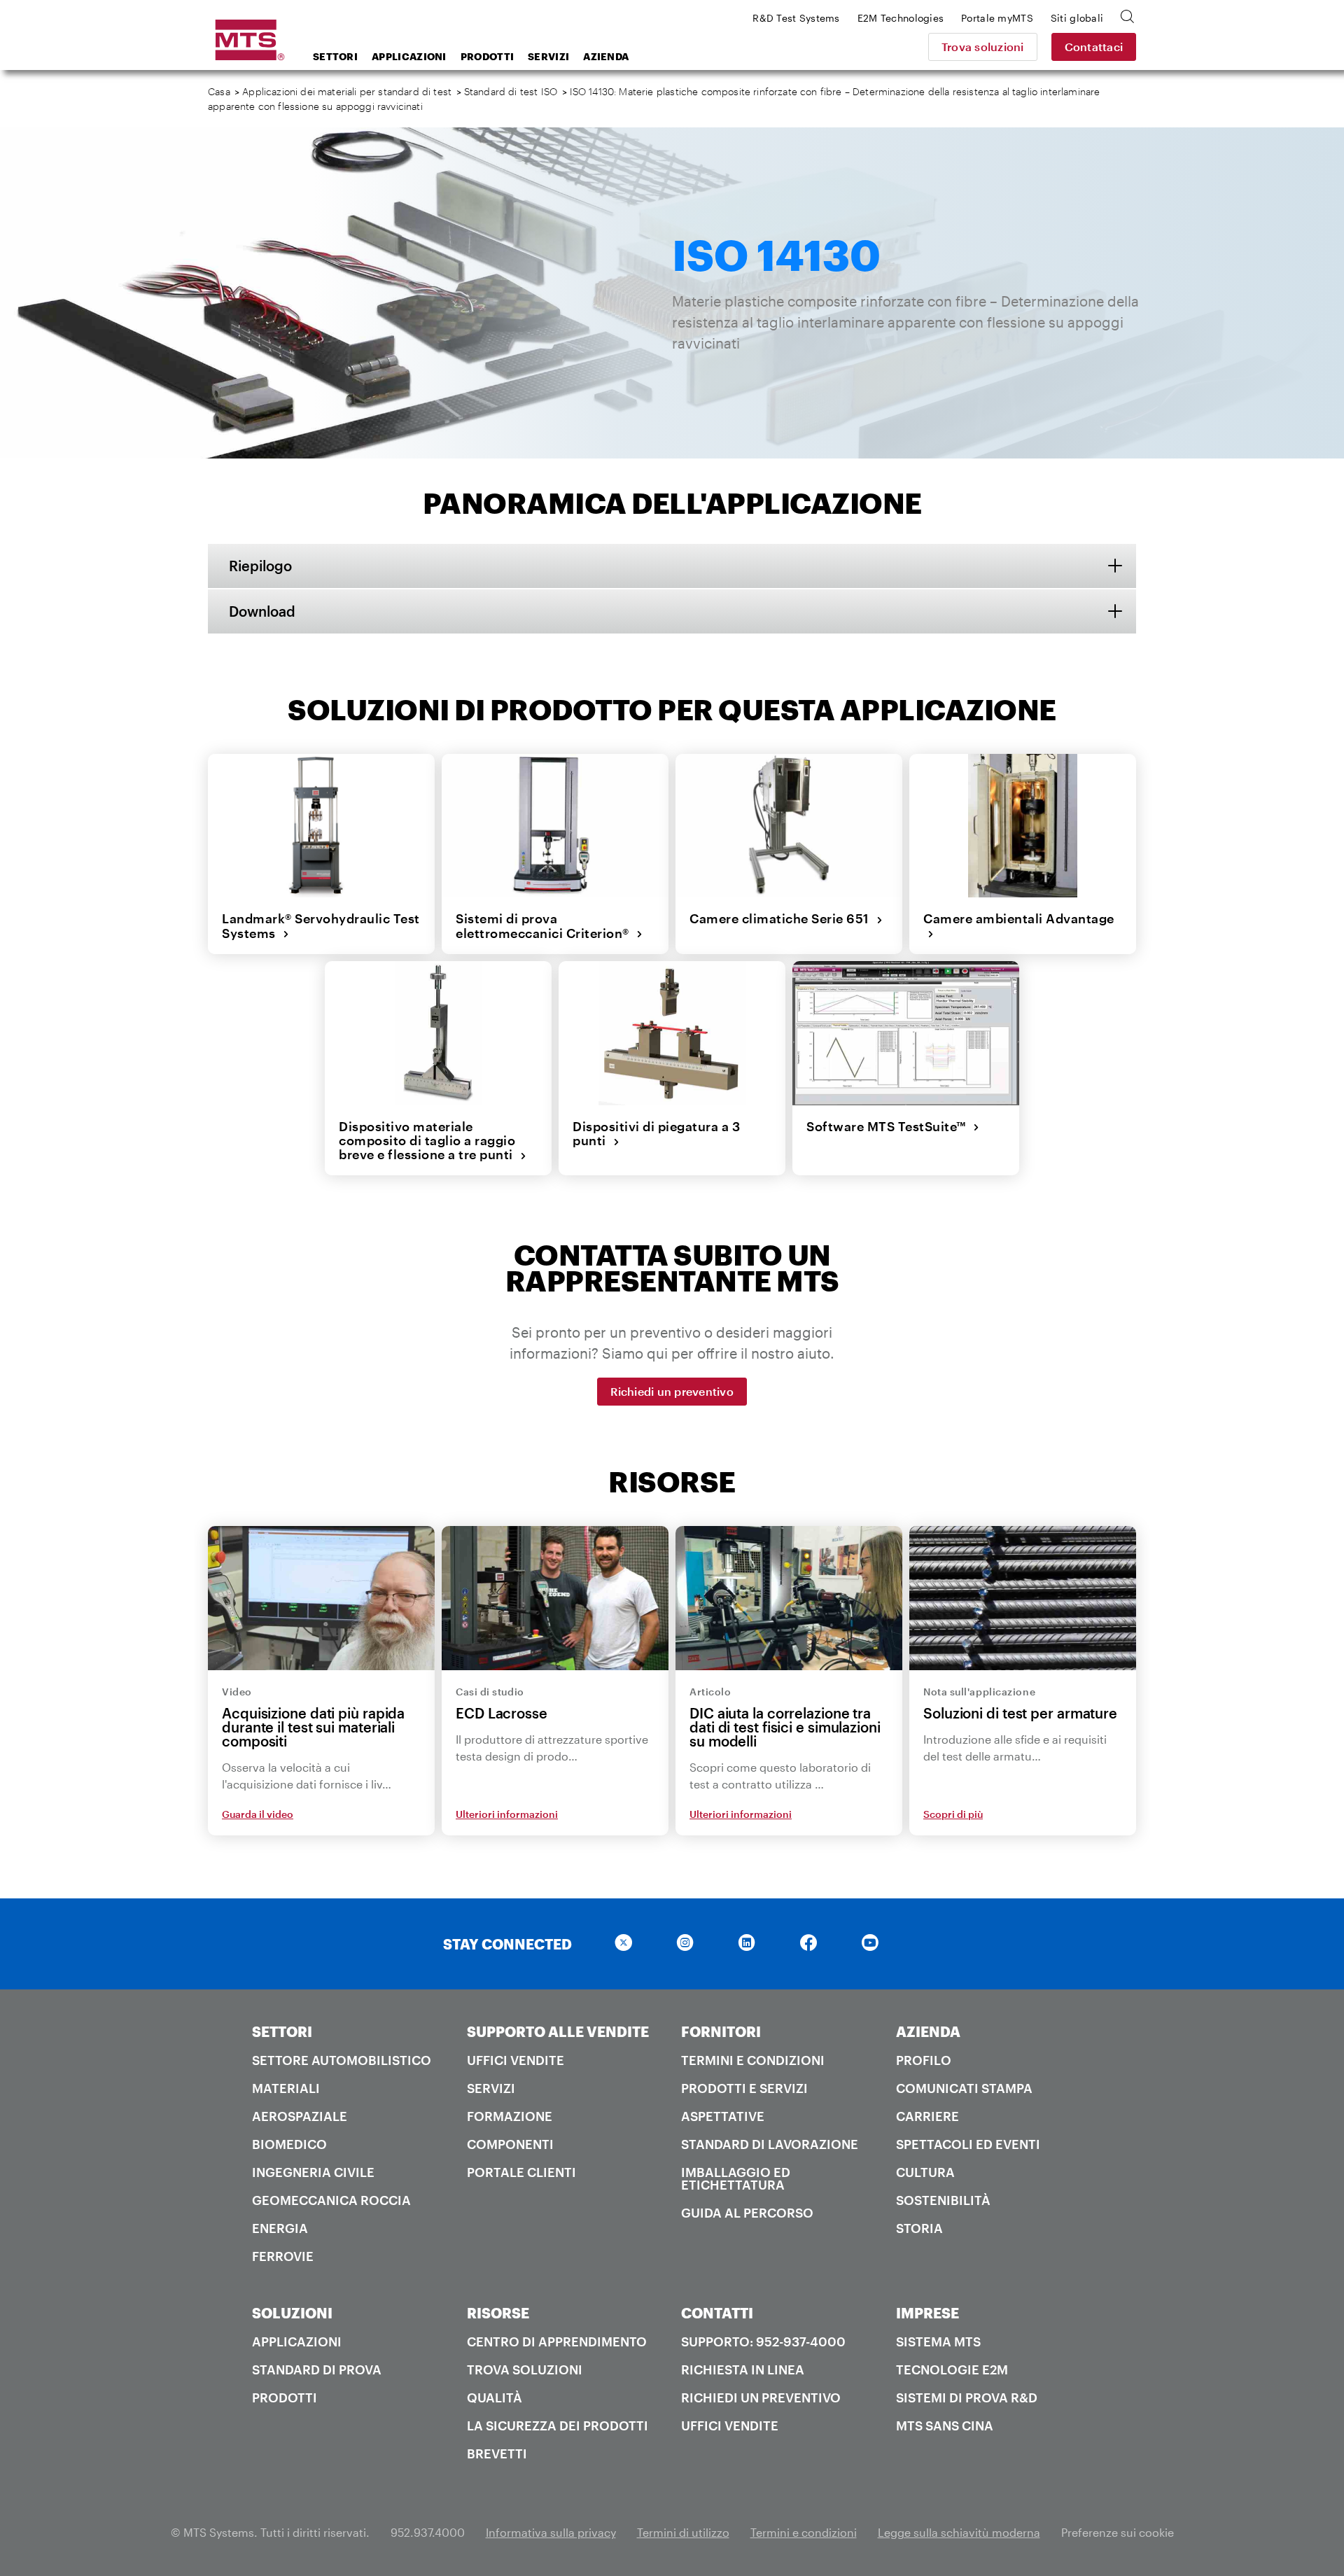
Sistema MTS (938, 2341)
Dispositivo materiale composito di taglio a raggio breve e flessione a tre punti (429, 1141)
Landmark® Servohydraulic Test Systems (321, 926)
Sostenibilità (943, 2200)
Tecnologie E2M (952, 2369)
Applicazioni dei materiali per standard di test (347, 91)
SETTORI (282, 2031)
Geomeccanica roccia (331, 2200)
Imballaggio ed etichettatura (736, 2178)
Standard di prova (317, 2369)
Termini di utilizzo (683, 2532)
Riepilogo (260, 566)
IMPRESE (927, 2313)
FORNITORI (721, 2031)
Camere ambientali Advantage (1019, 926)
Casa (219, 91)
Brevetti (497, 2453)
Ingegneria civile (313, 2172)
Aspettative (723, 2116)
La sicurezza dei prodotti (558, 2425)
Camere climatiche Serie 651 (783, 918)
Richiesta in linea (743, 2369)
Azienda (606, 56)
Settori (335, 56)
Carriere (927, 2116)
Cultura (925, 2172)
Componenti (510, 2144)
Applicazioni (409, 56)
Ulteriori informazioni (507, 1814)
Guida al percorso (747, 2213)
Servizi (548, 56)
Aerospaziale (300, 2116)
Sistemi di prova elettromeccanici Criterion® (546, 926)
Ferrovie (283, 2256)
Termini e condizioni (753, 2060)
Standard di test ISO (511, 91)
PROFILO (924, 2060)
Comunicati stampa (964, 2088)
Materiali (286, 2088)
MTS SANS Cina (945, 2425)
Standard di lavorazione (770, 2144)
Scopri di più (953, 1814)
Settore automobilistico (342, 2060)
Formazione (510, 2116)
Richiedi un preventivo (672, 1391)
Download (262, 611)
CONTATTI (717, 2313)
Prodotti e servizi (744, 2088)
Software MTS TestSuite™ (890, 1126)
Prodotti (487, 56)
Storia (919, 2228)
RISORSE (498, 2313)
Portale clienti (521, 2172)
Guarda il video (258, 1814)
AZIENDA (928, 2031)
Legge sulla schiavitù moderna (959, 2532)
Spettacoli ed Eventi (968, 2144)
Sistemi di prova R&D (967, 2397)
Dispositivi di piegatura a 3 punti (656, 1134)
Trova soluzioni (983, 47)
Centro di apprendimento (557, 2341)
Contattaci (1094, 47)
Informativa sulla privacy (551, 2532)
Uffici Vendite (516, 2060)
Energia (280, 2228)
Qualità (495, 2397)
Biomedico (289, 2144)
